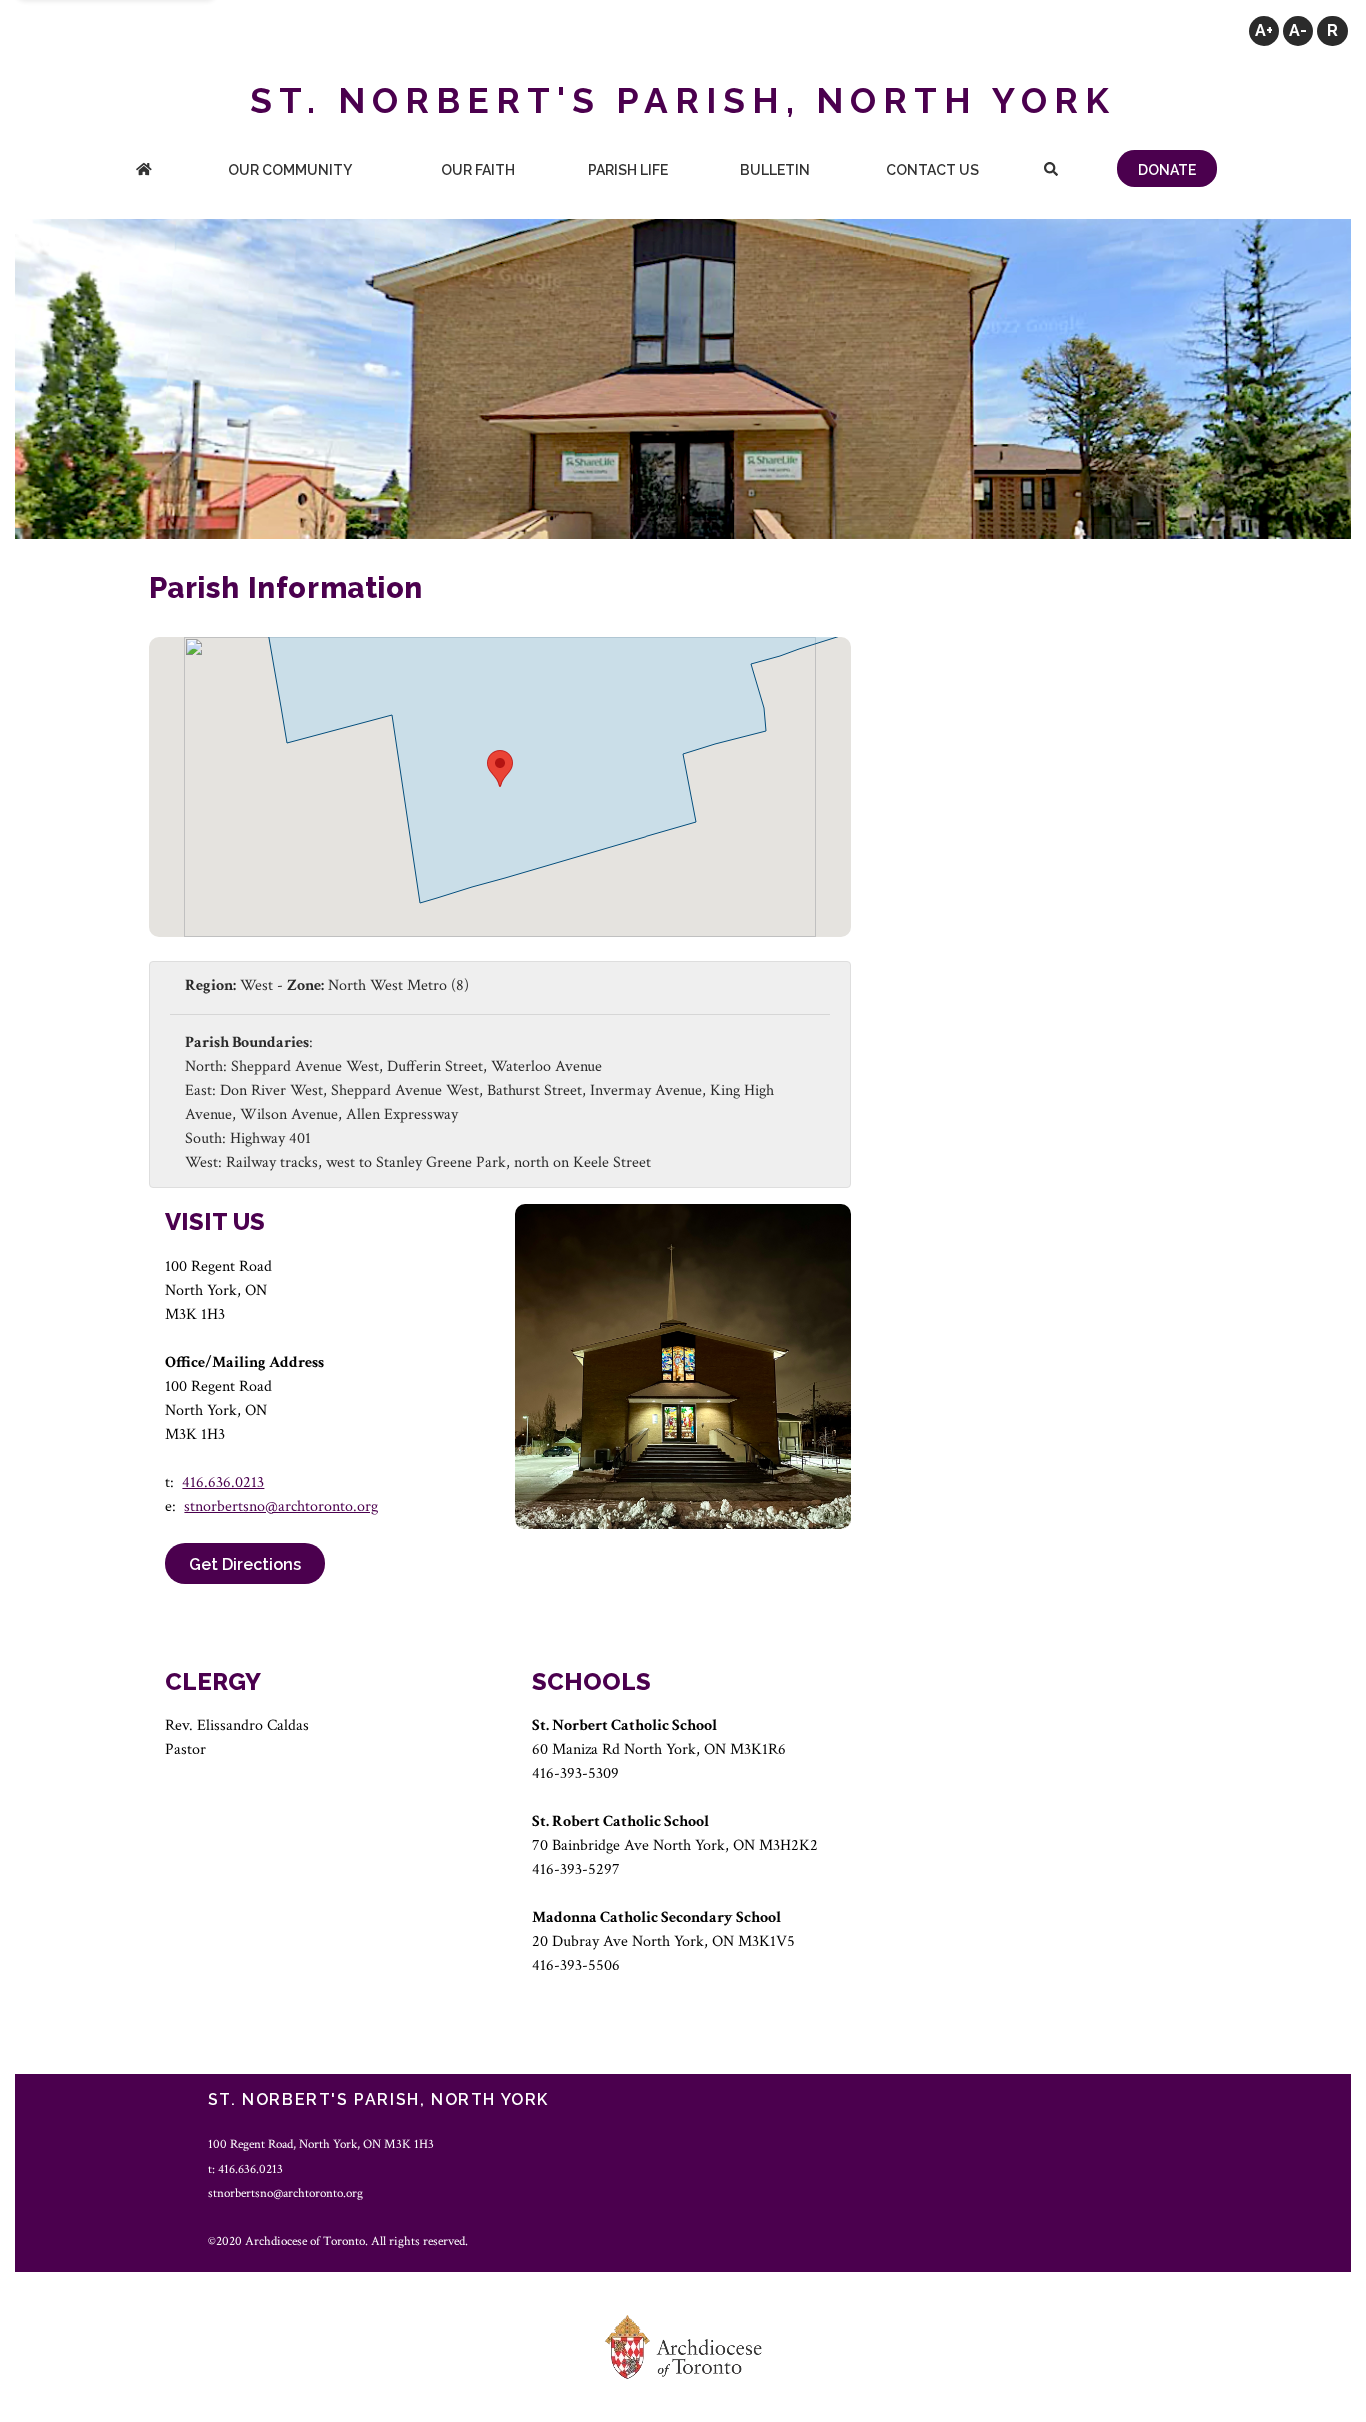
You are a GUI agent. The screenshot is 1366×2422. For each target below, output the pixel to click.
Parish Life (628, 170)
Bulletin (775, 170)
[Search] (1051, 171)
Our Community (290, 170)
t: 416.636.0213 (245, 2169)
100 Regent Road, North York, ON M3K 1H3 (321, 2144)
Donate (1167, 170)
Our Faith (478, 170)
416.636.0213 (223, 1482)
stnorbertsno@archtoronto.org (281, 1506)
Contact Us (932, 170)
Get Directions (245, 1564)
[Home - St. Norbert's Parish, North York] (144, 171)
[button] (500, 768)
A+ (1264, 30)
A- (1298, 30)
